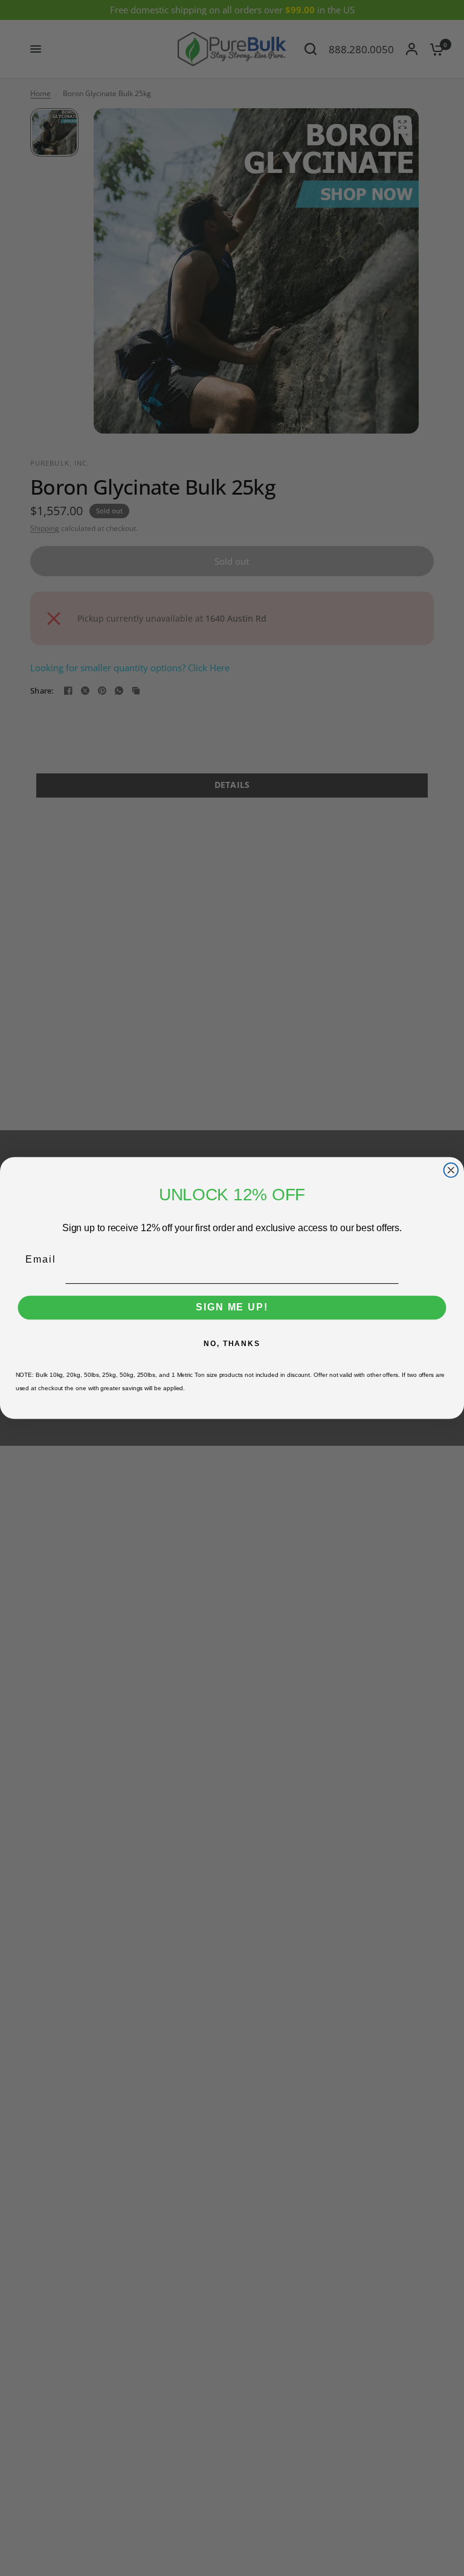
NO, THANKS (232, 1344)
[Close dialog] (451, 1170)
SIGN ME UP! (232, 1308)
